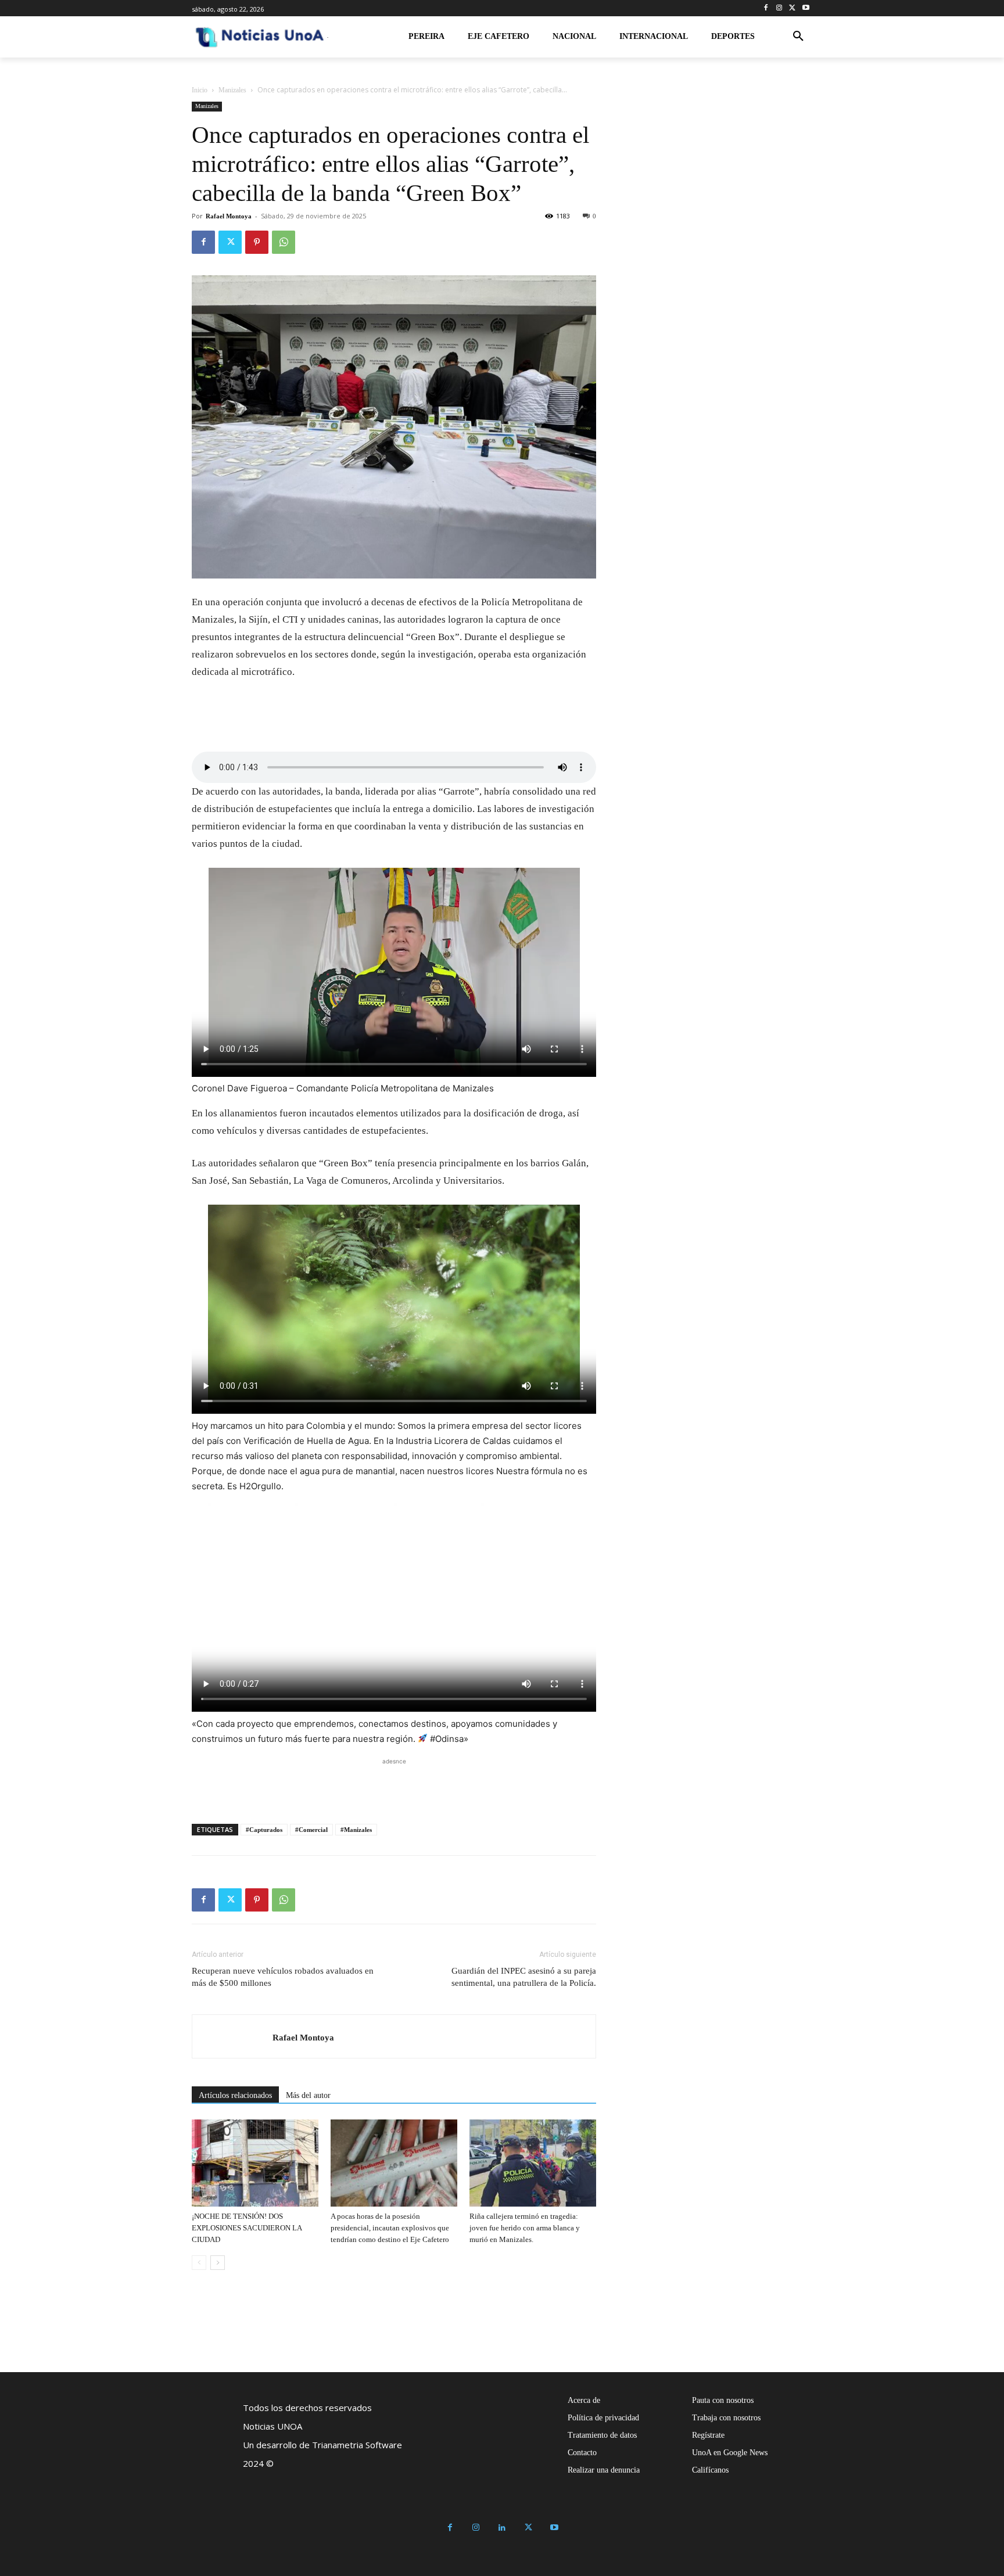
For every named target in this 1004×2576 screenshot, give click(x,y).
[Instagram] (779, 8)
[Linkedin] (502, 2528)
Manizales (232, 90)
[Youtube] (806, 8)
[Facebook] (766, 8)
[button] (798, 37)
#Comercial (311, 1830)
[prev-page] (199, 2263)
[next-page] (218, 2263)
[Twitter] (792, 8)
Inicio (200, 90)
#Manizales (356, 1830)
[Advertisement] (394, 1785)
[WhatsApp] (284, 242)
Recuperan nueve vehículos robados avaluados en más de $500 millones (283, 1977)
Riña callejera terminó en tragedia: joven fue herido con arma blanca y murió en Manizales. (525, 2228)
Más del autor (308, 2095)
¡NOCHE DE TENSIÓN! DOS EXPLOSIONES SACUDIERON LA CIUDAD (247, 2228)
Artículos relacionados (235, 2095)
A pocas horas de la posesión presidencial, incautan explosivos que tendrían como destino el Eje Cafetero (390, 2228)
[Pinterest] (257, 242)
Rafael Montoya (229, 216)
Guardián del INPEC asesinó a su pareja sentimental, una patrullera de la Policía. (524, 1977)
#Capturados (264, 1830)
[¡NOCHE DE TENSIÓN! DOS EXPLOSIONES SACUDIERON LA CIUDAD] (255, 2163)
